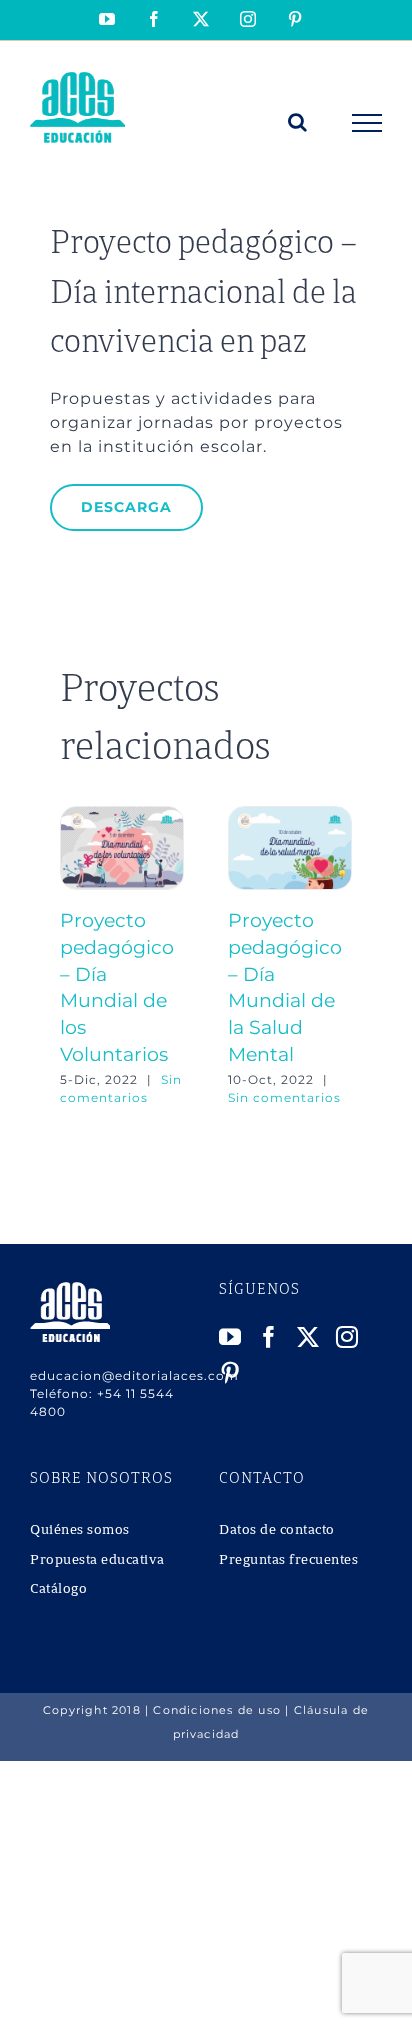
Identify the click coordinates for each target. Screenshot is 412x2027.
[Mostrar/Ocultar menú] (367, 123)
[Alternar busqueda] (298, 122)
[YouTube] (230, 1337)
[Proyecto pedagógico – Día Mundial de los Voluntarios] (122, 815)
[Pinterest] (230, 1373)
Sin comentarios (284, 1097)
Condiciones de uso (217, 1710)
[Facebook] (269, 1337)
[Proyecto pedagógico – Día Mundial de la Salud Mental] (290, 815)
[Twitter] (308, 1337)
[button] (75, 956)
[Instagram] (347, 1337)
